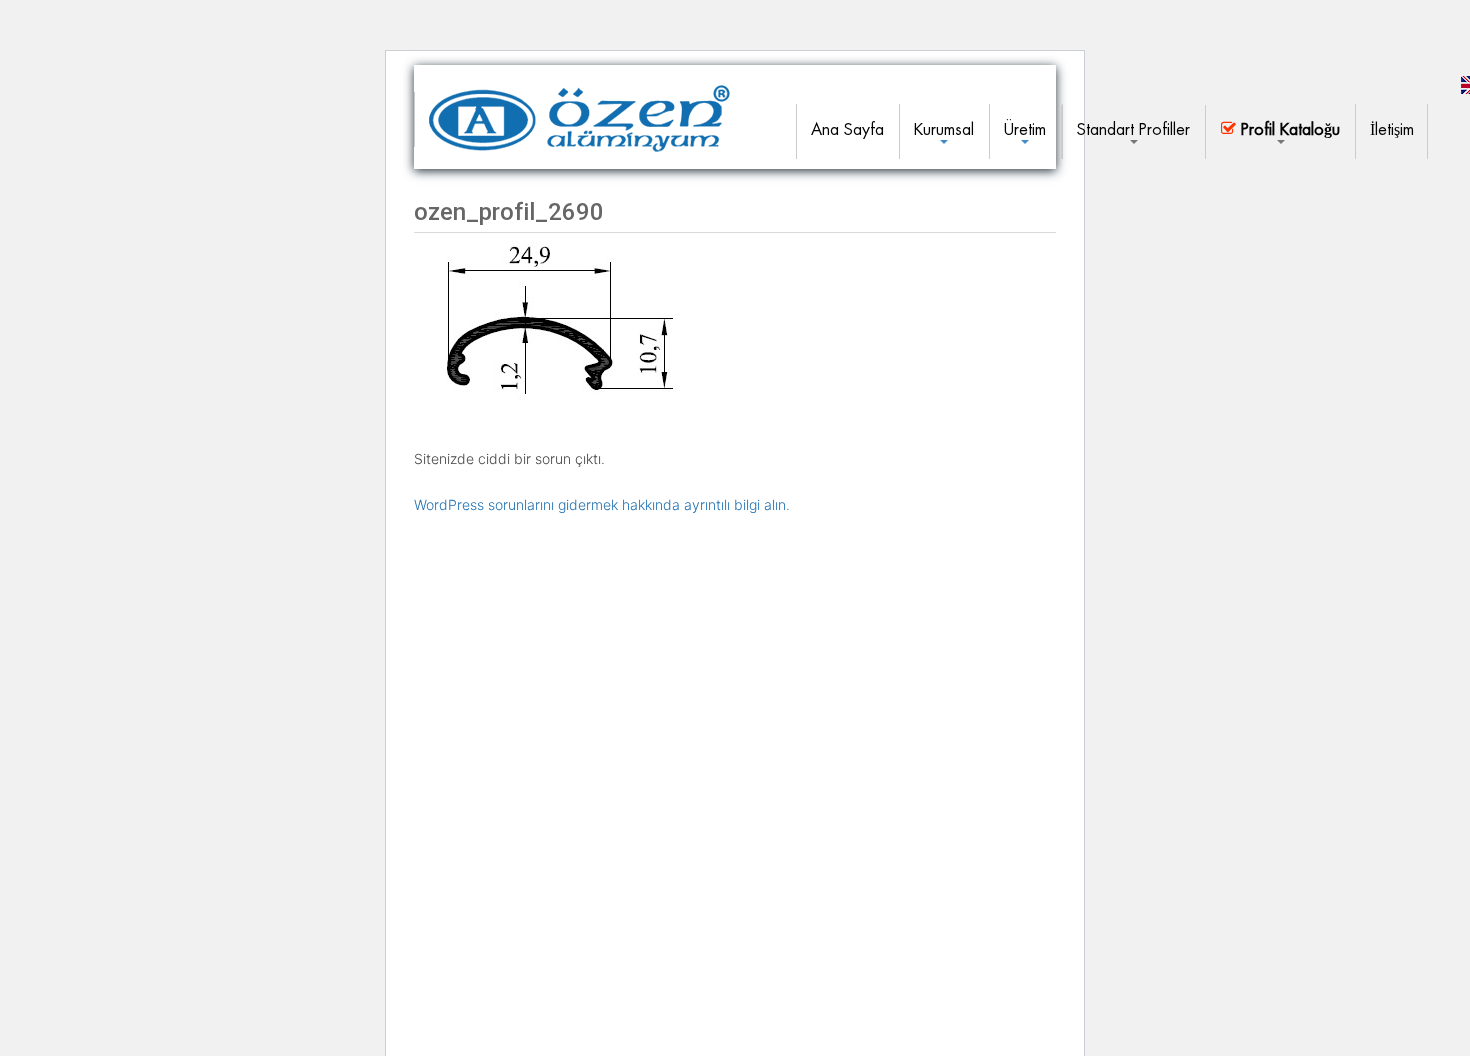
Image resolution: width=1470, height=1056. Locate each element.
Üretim (1025, 129)
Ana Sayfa (847, 129)
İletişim (1392, 129)
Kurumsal (944, 129)
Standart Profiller (1133, 129)
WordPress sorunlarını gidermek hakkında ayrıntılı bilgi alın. (602, 504)
